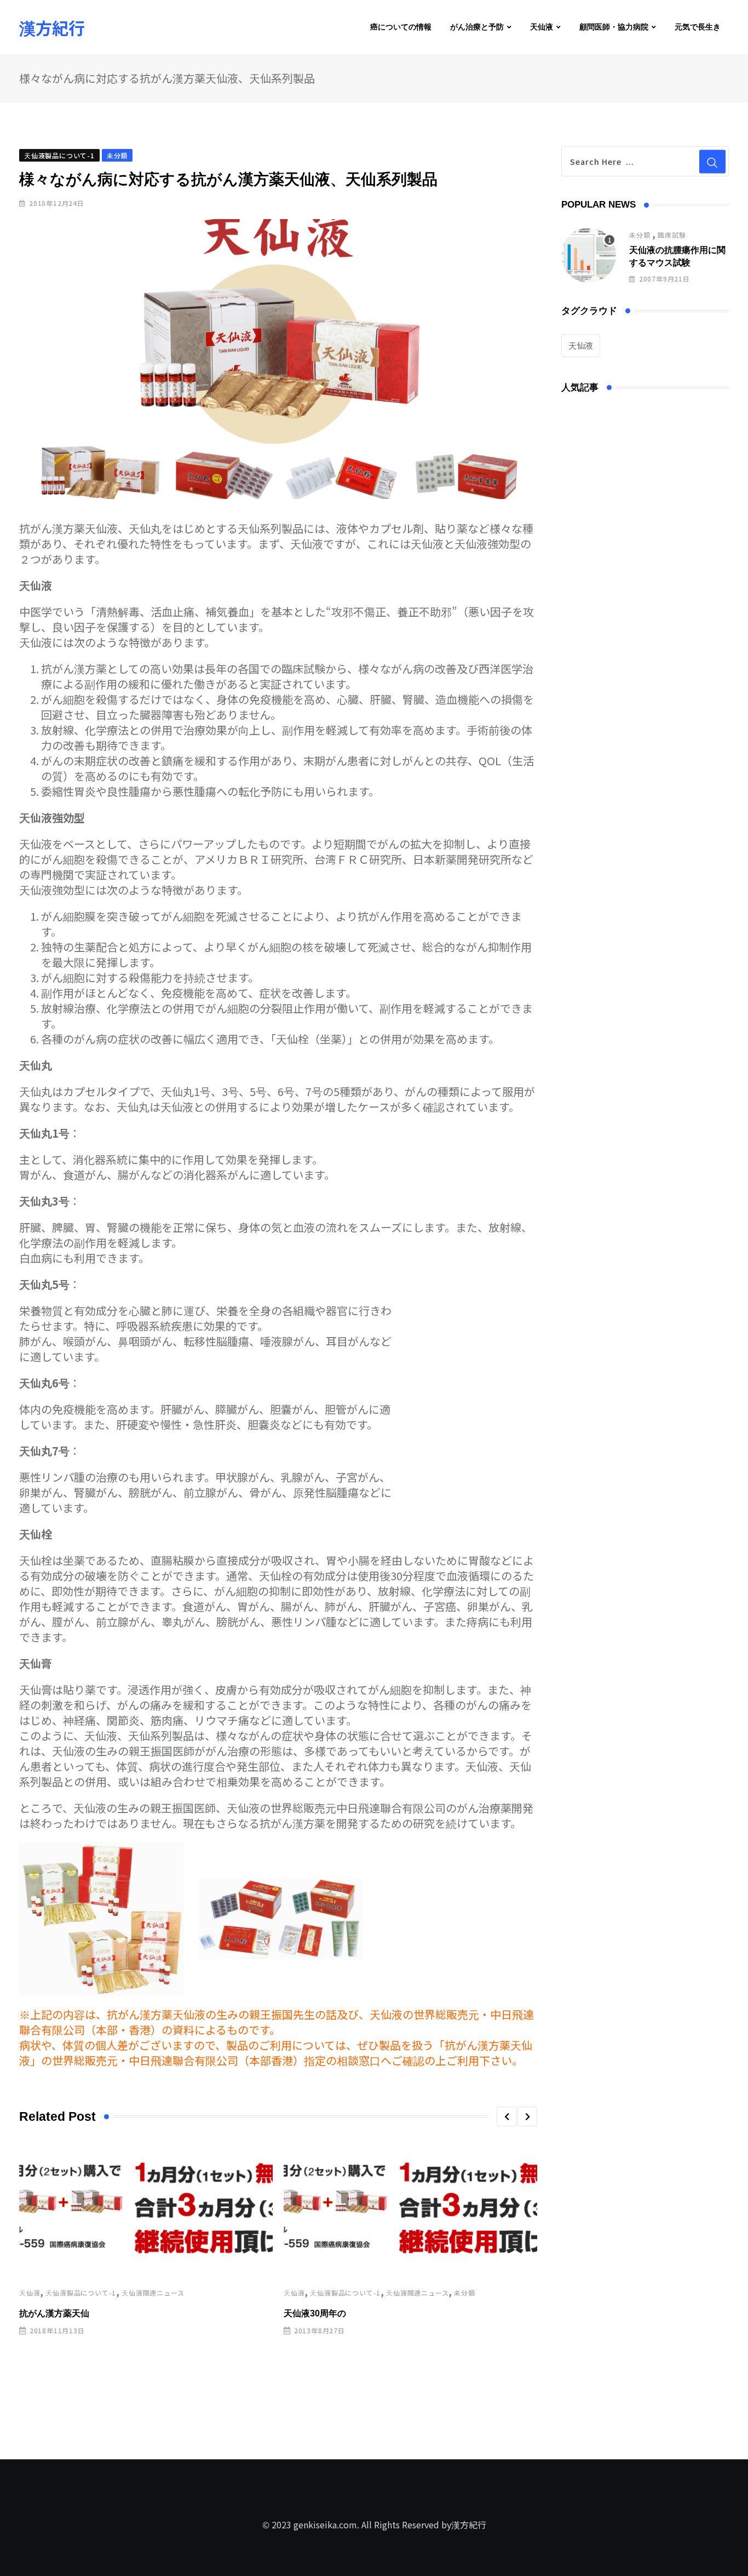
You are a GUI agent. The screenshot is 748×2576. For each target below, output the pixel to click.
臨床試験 (672, 235)
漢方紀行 (52, 27)
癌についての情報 (401, 27)
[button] (507, 2116)
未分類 (464, 2293)
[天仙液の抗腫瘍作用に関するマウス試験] (589, 255)
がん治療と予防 (477, 27)
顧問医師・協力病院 (614, 27)
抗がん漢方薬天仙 (54, 2313)
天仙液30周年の (315, 2313)
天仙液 (542, 27)
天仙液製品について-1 (81, 2293)
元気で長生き (698, 27)
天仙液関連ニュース (153, 2293)
